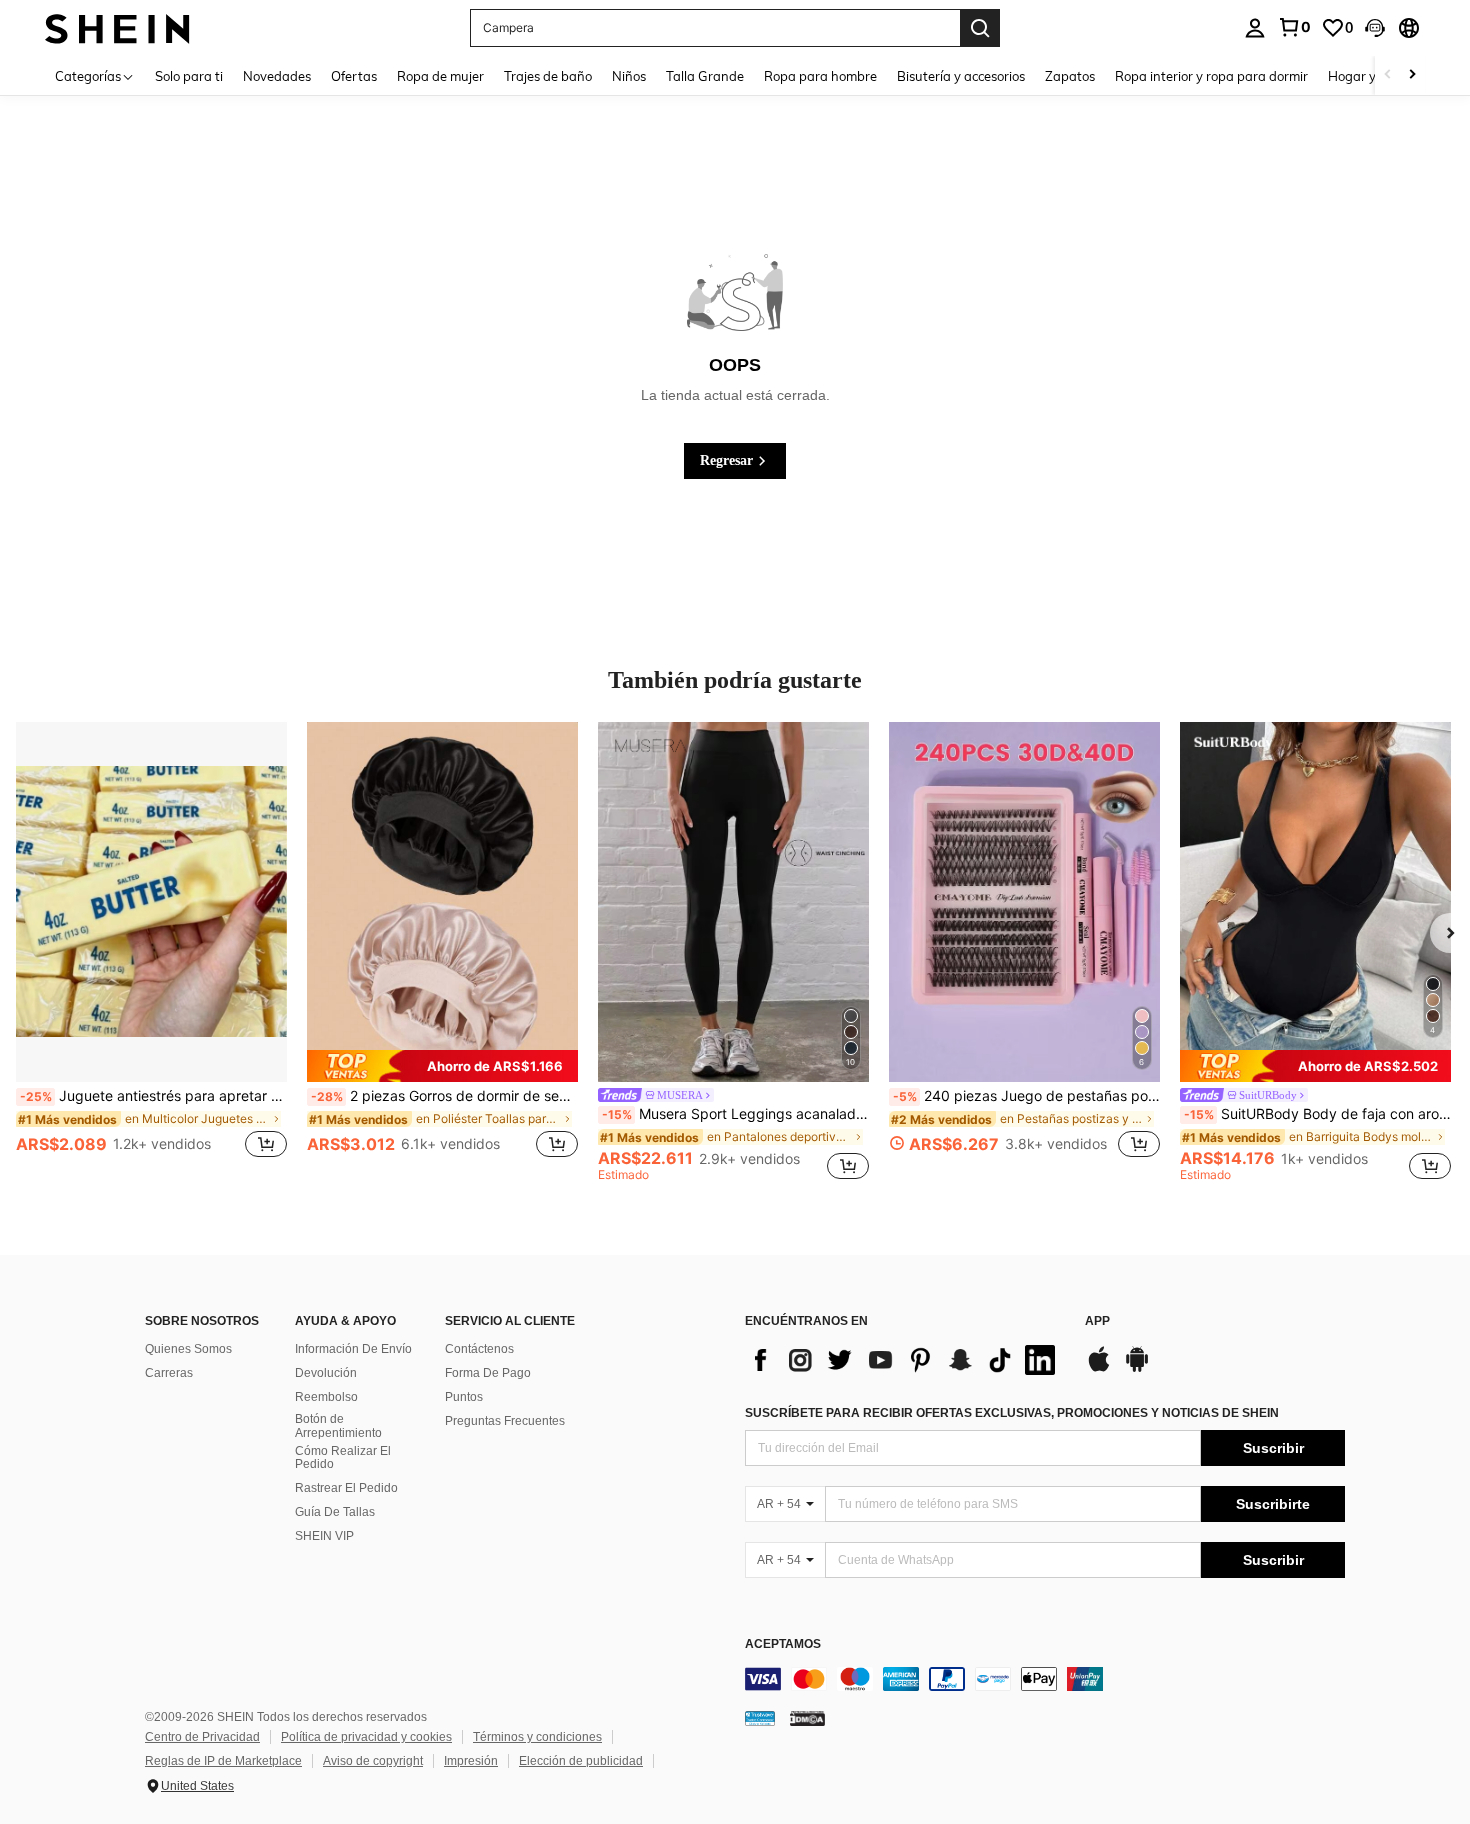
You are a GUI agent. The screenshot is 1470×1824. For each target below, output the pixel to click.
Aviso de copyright (373, 1761)
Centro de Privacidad (202, 1737)
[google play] (1137, 1369)
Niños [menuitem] (629, 76)
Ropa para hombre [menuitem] (820, 76)
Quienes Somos (188, 1349)
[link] (1294, 27)
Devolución (326, 1373)
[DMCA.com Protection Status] (807, 1718)
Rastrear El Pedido (346, 1488)
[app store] (1099, 1369)
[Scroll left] (1388, 75)
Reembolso (326, 1397)
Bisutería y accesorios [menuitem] (961, 76)
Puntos (464, 1397)
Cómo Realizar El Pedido (343, 1458)
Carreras (169, 1373)
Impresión (471, 1761)
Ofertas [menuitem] (354, 76)
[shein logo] (117, 27)
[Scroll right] (1412, 75)
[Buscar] (980, 28)
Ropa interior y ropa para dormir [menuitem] (1211, 76)
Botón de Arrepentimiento (338, 1426)
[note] (442, 1066)
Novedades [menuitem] (277, 76)
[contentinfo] (1045, 1679)
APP (1097, 1321)
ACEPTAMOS (783, 1644)
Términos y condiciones (537, 1737)
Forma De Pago (488, 1373)
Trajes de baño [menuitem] (548, 76)
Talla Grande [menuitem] (705, 76)
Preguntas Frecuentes (505, 1421)
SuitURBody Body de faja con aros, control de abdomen (1317, 1114)
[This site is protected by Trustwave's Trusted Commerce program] (760, 1718)
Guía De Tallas (335, 1512)
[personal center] (1255, 28)
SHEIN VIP (324, 1536)
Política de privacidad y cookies (366, 1737)
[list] (905, 1360)
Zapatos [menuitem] (1070, 76)
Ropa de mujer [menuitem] (440, 76)
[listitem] (151, 951)
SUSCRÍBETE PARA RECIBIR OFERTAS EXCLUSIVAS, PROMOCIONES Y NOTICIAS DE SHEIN (1012, 1413)
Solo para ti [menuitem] (189, 76)
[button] (1375, 28)
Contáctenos (479, 1349)
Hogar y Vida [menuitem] (1367, 76)
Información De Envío (353, 1349)
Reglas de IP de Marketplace (223, 1761)
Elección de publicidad (581, 1761)
